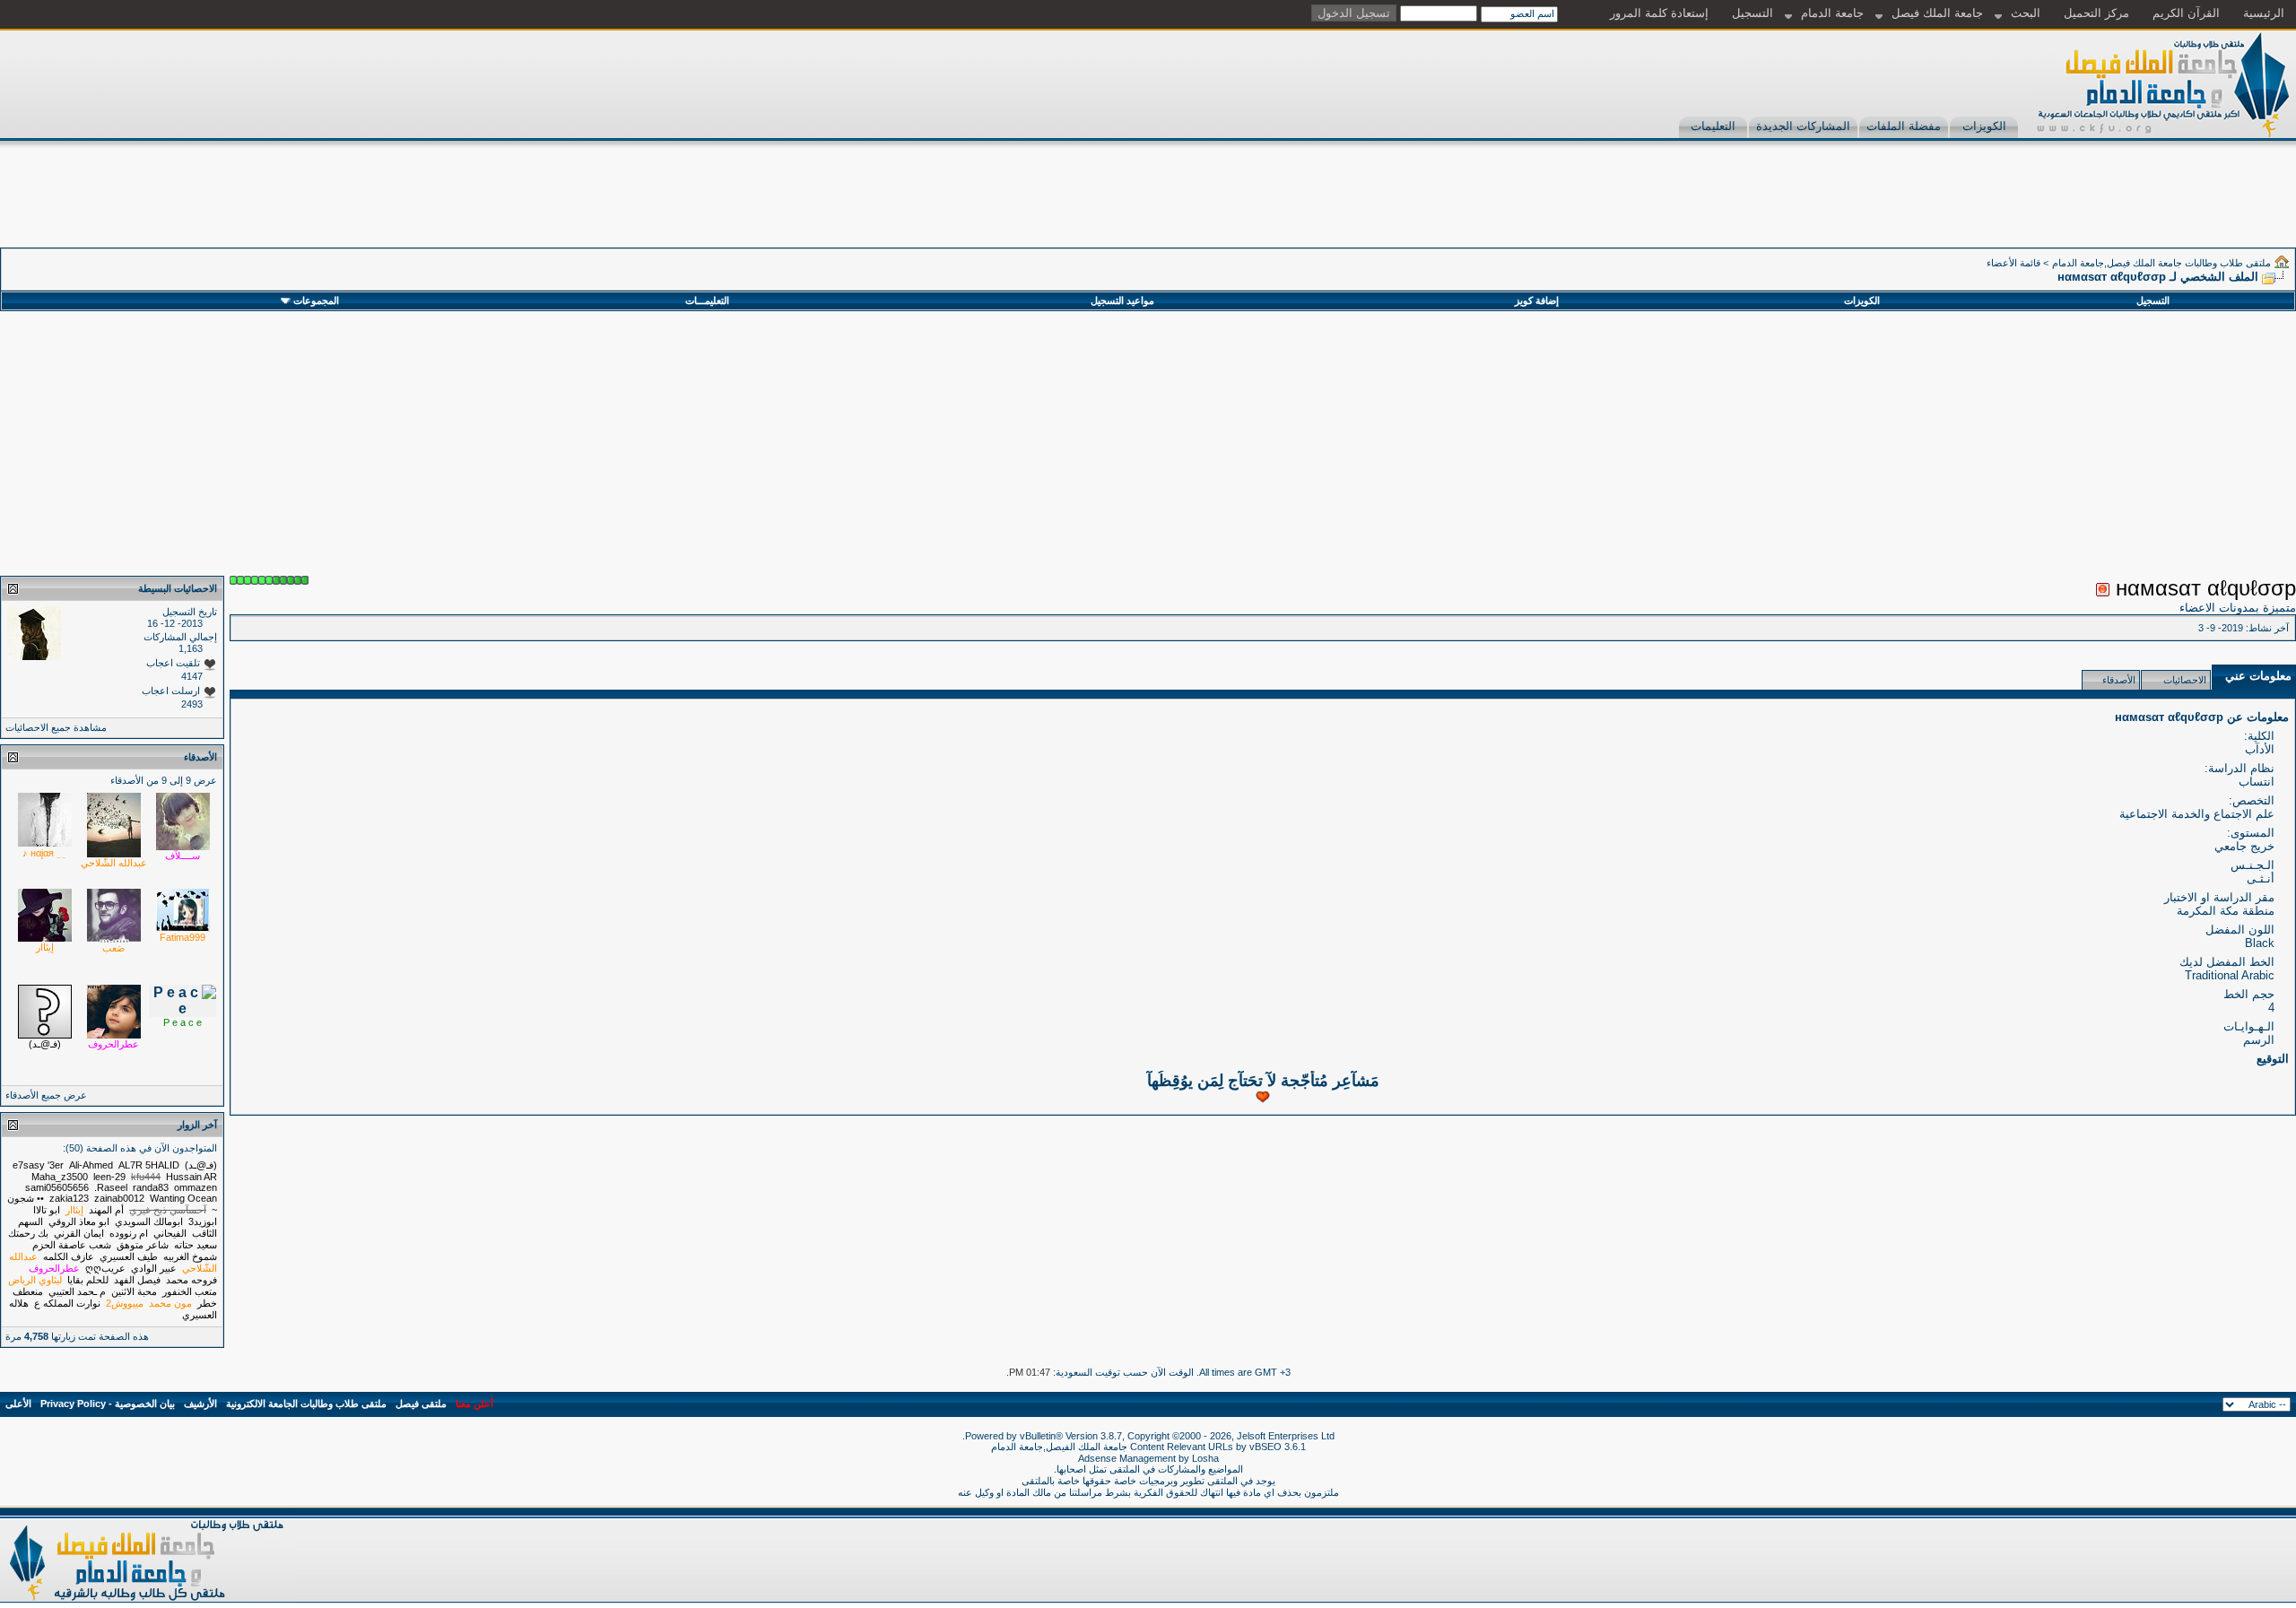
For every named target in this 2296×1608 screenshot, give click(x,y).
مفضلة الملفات (1904, 126)
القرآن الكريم (2186, 13)
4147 (192, 676)
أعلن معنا (474, 1404)
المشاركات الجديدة (1803, 126)
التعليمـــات (707, 300)
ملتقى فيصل (421, 1404)
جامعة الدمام (1832, 13)
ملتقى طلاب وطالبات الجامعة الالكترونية (306, 1404)
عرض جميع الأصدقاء (46, 1095)
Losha (1205, 1458)
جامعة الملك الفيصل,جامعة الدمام (1061, 1447)
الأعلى (18, 1404)
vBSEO (1265, 1447)
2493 (192, 704)
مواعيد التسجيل (1122, 300)
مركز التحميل (2096, 13)
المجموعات (316, 300)
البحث (2026, 13)
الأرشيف (200, 1404)
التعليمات (1713, 126)
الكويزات (1984, 126)
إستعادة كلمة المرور (1659, 13)
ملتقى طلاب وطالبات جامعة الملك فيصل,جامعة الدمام (2161, 263)
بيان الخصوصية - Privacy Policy (108, 1404)
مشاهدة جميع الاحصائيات (56, 727)
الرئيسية (2264, 13)
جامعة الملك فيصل (1937, 13)
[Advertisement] (1970, 207)
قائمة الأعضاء (2013, 263)
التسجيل (1752, 13)
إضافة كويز (1537, 300)
